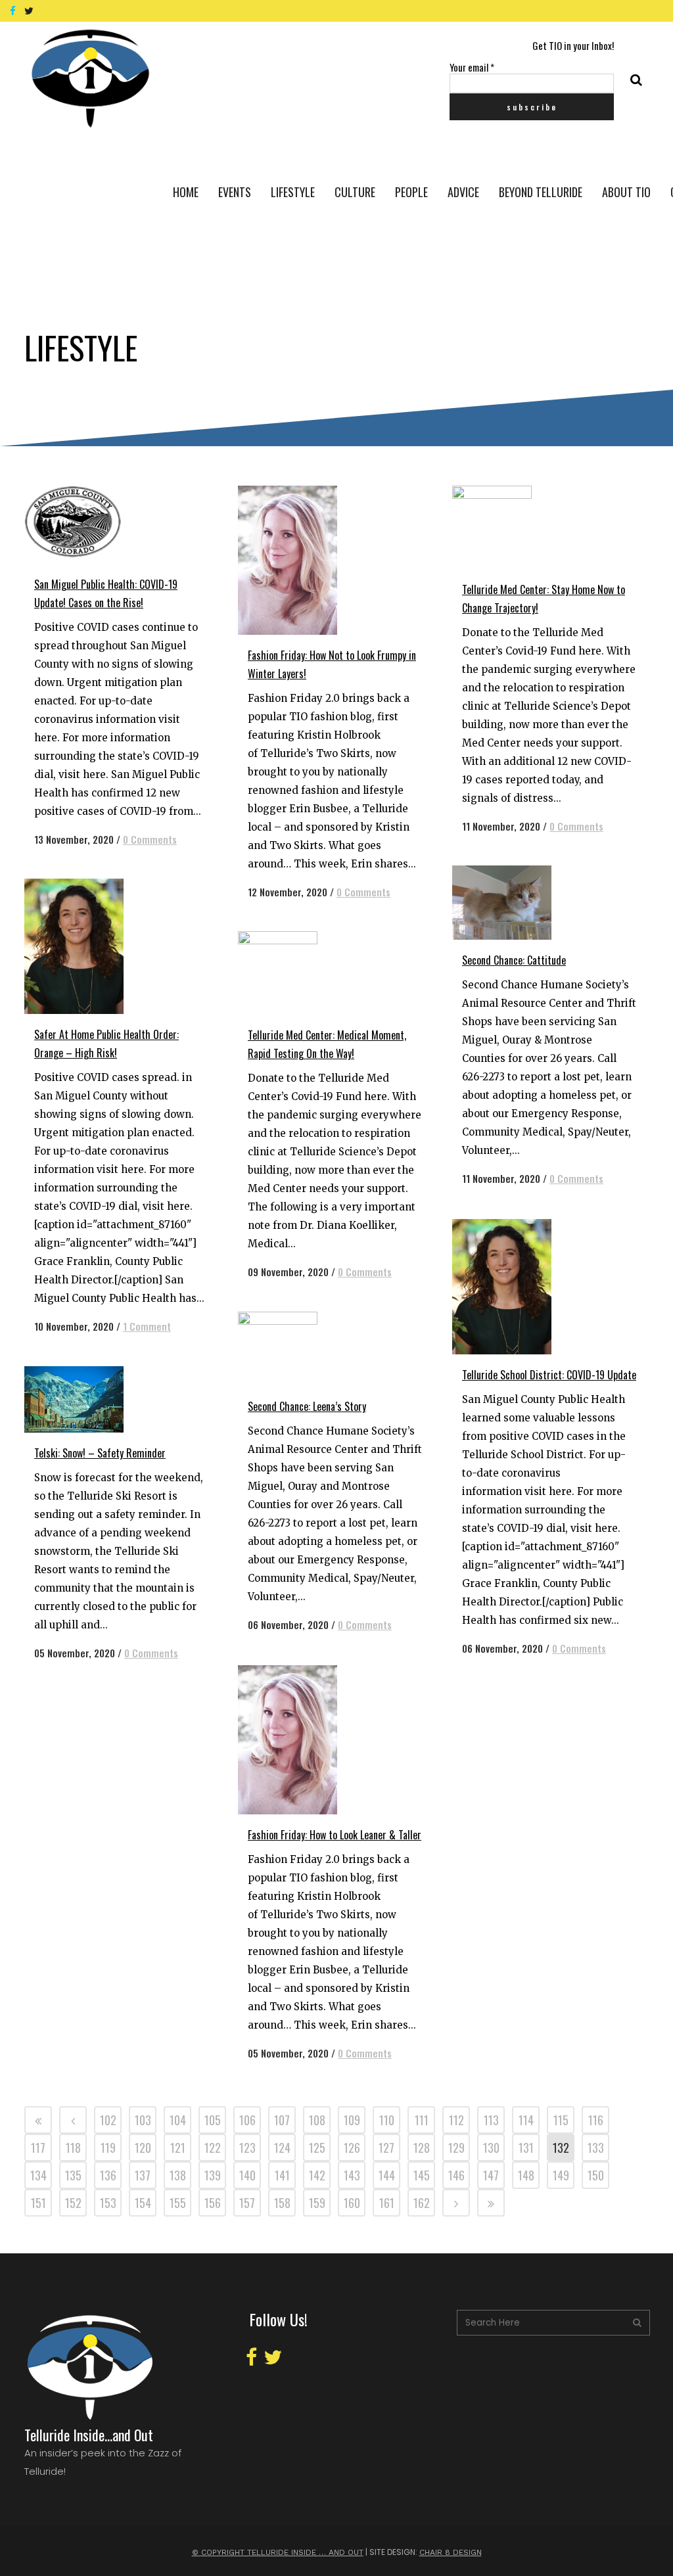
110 (387, 2120)
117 (38, 2148)
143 (352, 2175)
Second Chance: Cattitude (514, 960)
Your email (472, 67)
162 (422, 2203)
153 (108, 2203)
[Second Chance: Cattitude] (514, 903)
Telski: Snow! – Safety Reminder (100, 1453)
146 (456, 2175)
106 (247, 2120)
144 (387, 2175)
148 (526, 2175)
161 (387, 2203)
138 (178, 2175)
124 (282, 2148)
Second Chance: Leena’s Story (307, 1406)
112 (456, 2120)
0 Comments (150, 839)
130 (491, 2148)
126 (352, 2148)
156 (213, 2203)
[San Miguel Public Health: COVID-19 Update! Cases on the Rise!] (86, 525)
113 (491, 2120)
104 (178, 2120)
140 (247, 2175)
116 (596, 2120)
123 (247, 2148)
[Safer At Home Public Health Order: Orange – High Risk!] (86, 946)
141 (282, 2175)
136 (108, 2175)
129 (456, 2148)
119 (108, 2148)
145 (422, 2175)
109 (352, 2120)
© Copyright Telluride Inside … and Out (278, 2552)
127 (386, 2148)
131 (526, 2148)
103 (143, 2120)
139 (213, 2175)
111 (422, 2120)
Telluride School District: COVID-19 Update (549, 1375)
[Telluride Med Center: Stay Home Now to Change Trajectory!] (514, 527)
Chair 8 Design (451, 2552)
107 (282, 2120)
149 (561, 2175)
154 (143, 2203)
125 (317, 2148)
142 (317, 2175)
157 (247, 2203)
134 (38, 2175)
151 (38, 2203)
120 (143, 2148)
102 (108, 2120)
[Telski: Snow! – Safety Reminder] (86, 1399)
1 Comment (147, 1326)
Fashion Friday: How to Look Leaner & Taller (335, 1835)
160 (352, 2203)
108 (317, 2120)
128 (422, 2148)
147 (491, 2175)
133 (596, 2148)
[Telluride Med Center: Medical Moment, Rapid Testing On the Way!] (300, 973)
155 (178, 2203)
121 (178, 2148)
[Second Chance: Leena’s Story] (300, 1349)
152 (73, 2203)
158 (282, 2203)
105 (213, 2120)
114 (526, 2120)
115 (561, 2120)
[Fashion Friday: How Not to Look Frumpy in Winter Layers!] (300, 560)
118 (73, 2148)
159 (317, 2203)
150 (596, 2175)
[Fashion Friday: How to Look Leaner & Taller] (300, 1740)
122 (213, 2148)
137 (143, 2175)
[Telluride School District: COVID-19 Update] (514, 1287)
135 (73, 2175)
